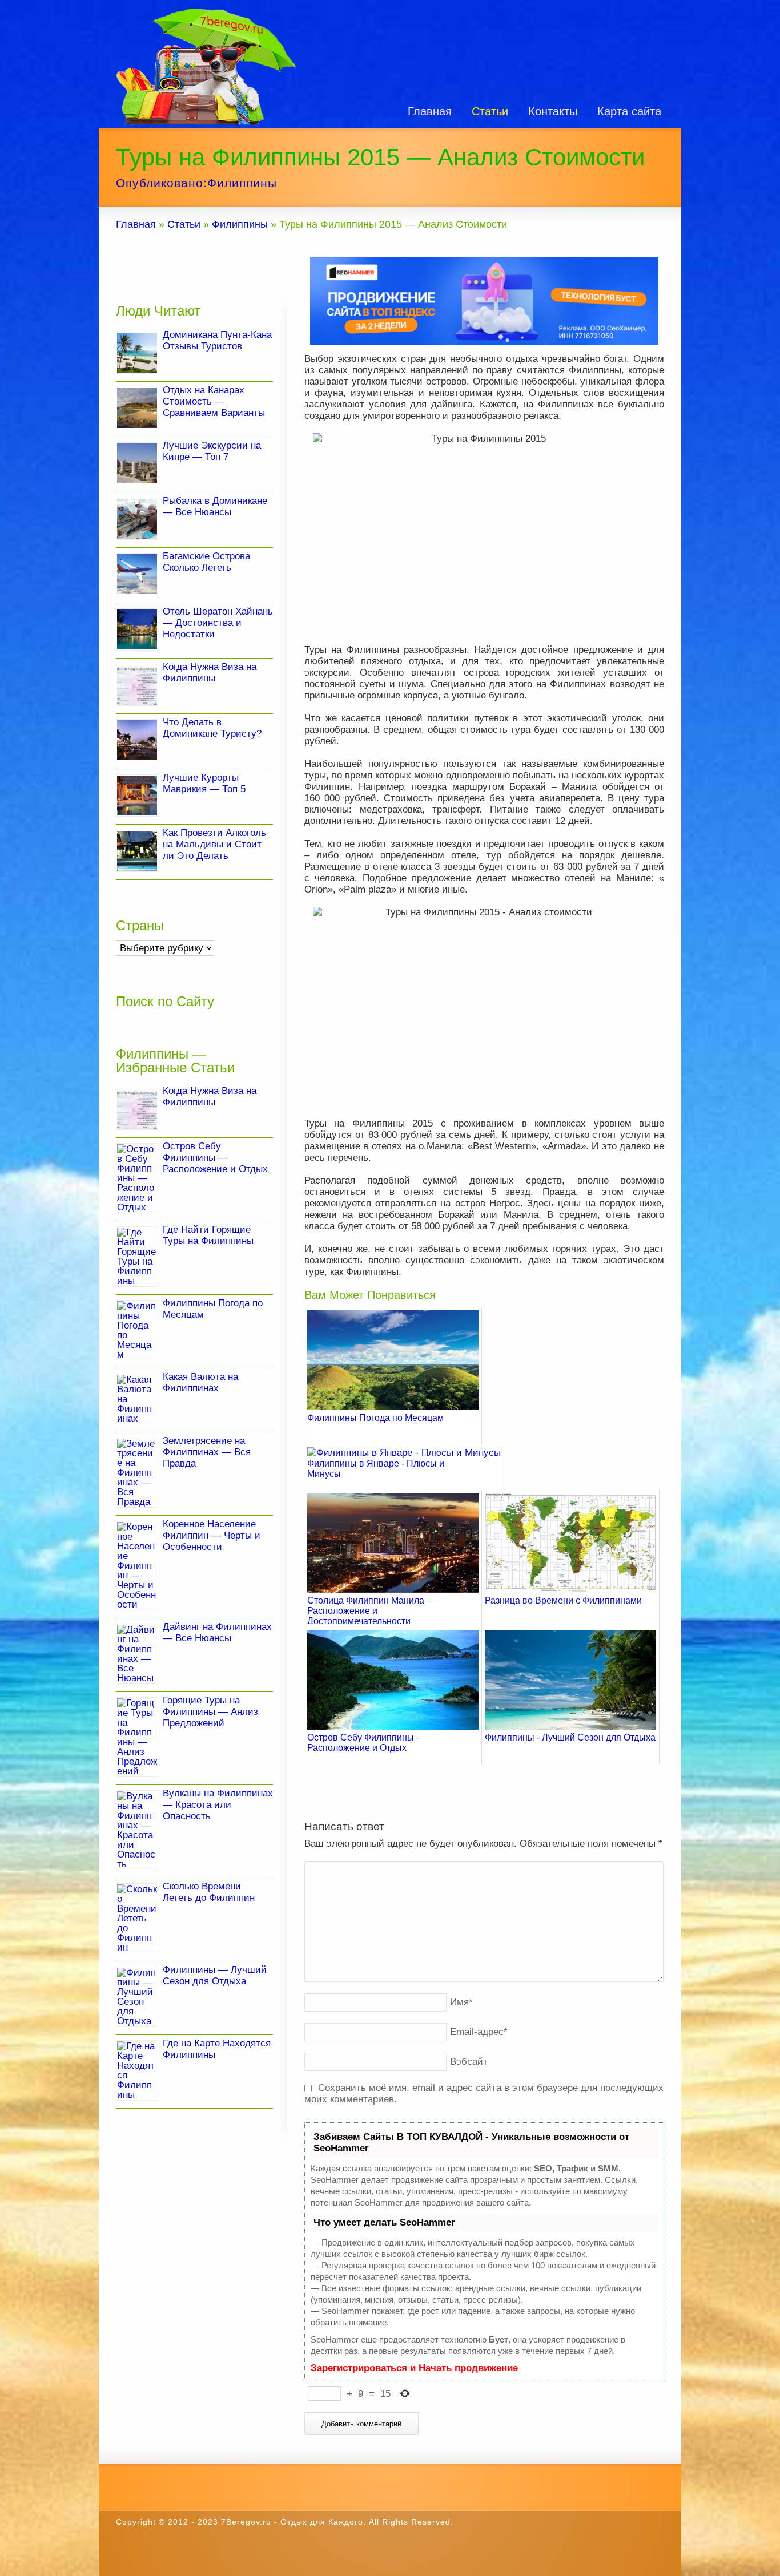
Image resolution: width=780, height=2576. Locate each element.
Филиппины (242, 183)
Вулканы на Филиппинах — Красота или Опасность (218, 1805)
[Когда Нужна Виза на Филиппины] (137, 685)
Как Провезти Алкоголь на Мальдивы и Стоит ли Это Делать (214, 844)
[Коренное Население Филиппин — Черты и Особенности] (137, 1566)
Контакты (553, 111)
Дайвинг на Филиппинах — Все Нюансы (217, 1632)
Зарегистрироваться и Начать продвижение (414, 2368)
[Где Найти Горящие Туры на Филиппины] (137, 1257)
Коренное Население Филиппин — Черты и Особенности (212, 1535)
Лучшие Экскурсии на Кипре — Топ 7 (212, 451)
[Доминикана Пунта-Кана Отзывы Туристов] (137, 353)
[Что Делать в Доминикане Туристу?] (137, 740)
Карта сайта (629, 111)
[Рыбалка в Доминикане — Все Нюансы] (137, 519)
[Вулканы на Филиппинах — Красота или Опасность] (137, 1830)
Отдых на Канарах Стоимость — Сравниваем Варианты (214, 401)
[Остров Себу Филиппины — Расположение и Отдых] (137, 1178)
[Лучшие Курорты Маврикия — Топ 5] (137, 796)
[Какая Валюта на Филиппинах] (137, 1399)
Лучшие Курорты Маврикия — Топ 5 (204, 783)
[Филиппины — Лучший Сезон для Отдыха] (137, 1997)
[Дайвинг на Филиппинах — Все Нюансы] (137, 1654)
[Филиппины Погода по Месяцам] (137, 1330)
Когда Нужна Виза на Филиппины (210, 673)
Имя (461, 2002)
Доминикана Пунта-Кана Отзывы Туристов (217, 340)
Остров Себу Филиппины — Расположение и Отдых (215, 1158)
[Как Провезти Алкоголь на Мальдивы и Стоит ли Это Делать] (137, 851)
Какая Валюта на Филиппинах (200, 1382)
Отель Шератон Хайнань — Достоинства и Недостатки (218, 623)
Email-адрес (479, 2032)
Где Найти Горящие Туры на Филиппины (208, 1235)
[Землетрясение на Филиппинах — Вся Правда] (137, 1473)
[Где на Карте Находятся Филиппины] (137, 2070)
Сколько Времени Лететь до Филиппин (209, 1892)
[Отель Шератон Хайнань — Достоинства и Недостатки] (137, 629)
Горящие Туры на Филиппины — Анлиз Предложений (210, 1712)
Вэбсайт (469, 2062)
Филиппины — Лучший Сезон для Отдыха (215, 1975)
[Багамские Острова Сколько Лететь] (137, 574)
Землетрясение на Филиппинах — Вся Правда (207, 1452)
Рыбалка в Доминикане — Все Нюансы (215, 506)
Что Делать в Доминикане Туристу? (212, 728)
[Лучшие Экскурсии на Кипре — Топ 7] (137, 463)
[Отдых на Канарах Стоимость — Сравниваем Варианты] (137, 408)
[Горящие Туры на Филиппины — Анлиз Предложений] (137, 1737)
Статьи (490, 111)
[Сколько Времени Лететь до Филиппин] (137, 1918)
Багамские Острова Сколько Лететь (206, 562)
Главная (430, 111)
